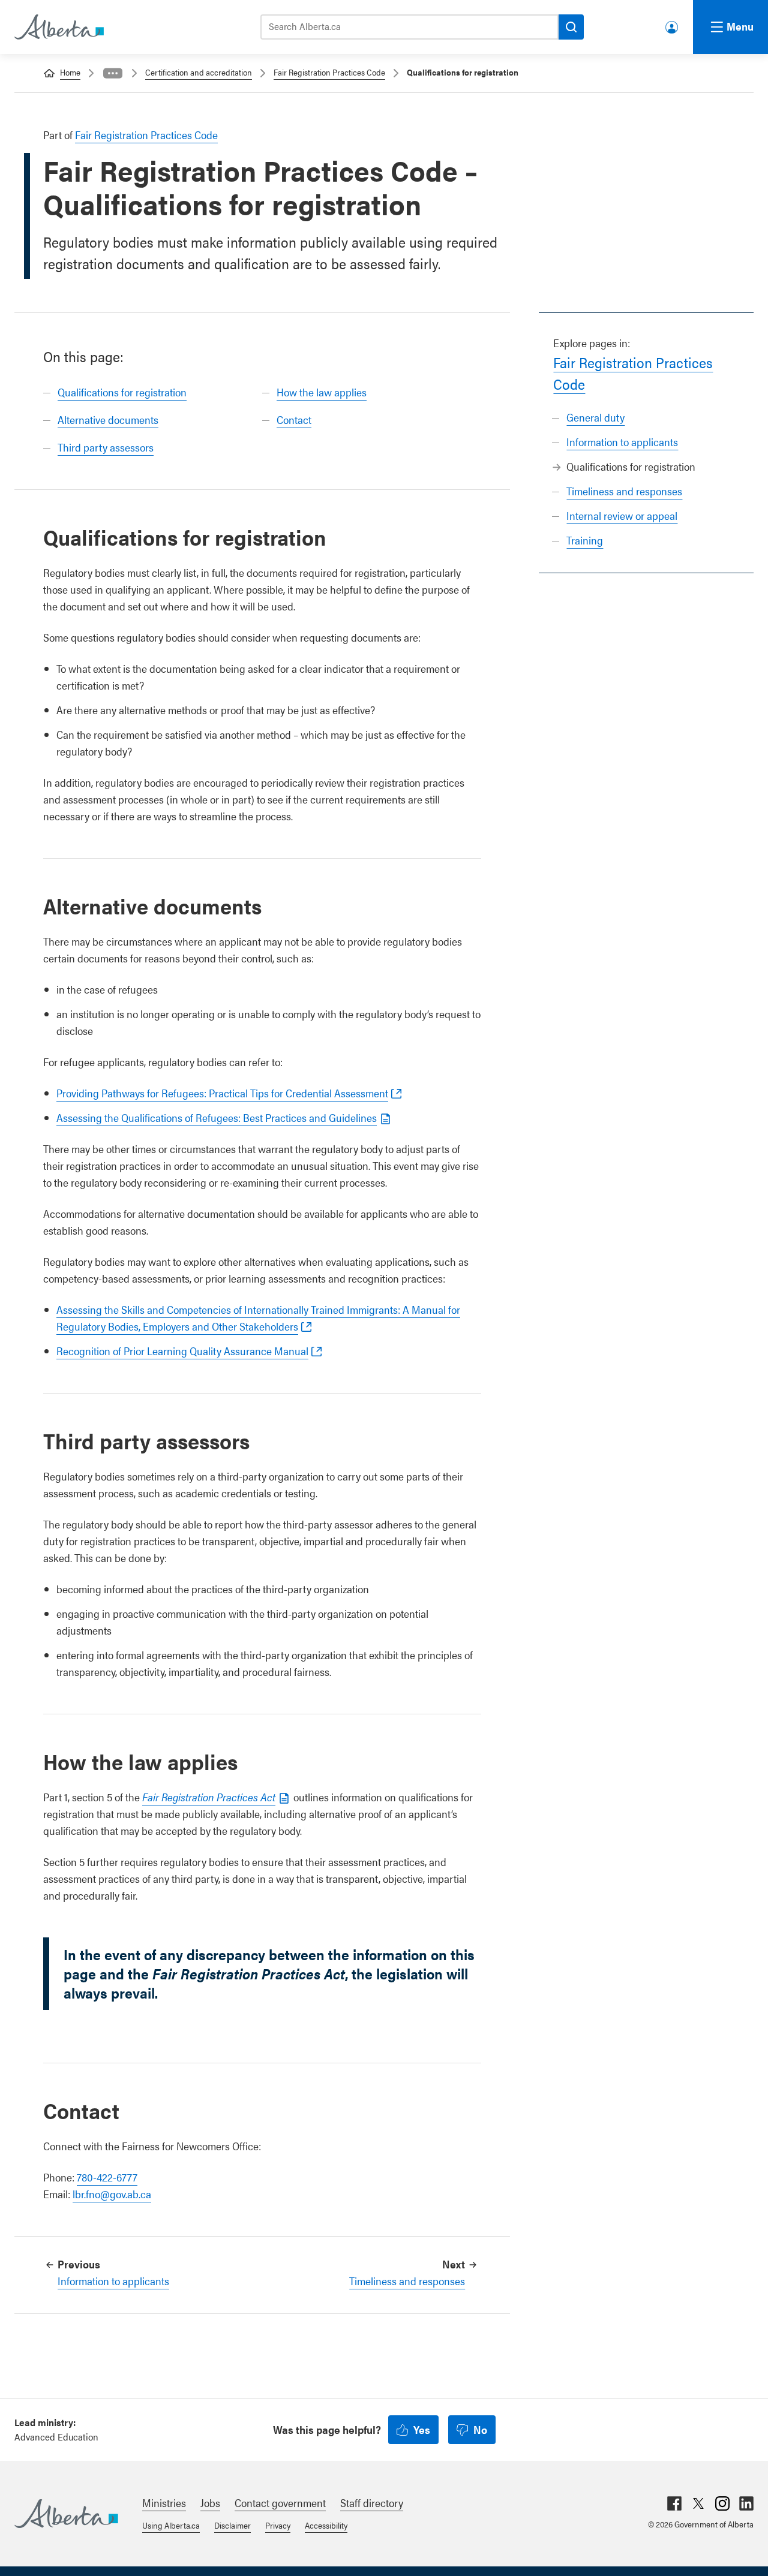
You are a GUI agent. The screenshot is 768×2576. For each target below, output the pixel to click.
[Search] (571, 27)
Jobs (210, 2503)
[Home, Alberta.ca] (58, 27)
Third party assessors (106, 447)
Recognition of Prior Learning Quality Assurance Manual (182, 1351)
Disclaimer (232, 2525)
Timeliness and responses (624, 491)
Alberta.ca (66, 2514)
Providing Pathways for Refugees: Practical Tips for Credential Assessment (222, 1093)
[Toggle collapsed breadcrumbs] (113, 73)
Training (585, 540)
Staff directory (372, 2503)
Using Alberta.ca (171, 2525)
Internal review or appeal (622, 515)
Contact (294, 419)
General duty (595, 417)
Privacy (278, 2525)
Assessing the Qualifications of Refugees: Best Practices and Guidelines (217, 1117)
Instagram (722, 2503)
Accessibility (326, 2525)
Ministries (164, 2503)
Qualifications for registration (122, 392)
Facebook (674, 2503)
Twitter (698, 2503)
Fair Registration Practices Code (329, 72)
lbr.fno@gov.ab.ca (112, 2194)
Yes (422, 2429)
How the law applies (322, 392)
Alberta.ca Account (673, 25)
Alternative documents (108, 419)
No (480, 2429)
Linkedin (746, 2503)
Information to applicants (622, 442)
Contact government (280, 2503)
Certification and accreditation (199, 72)
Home (70, 72)
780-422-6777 (107, 2177)
